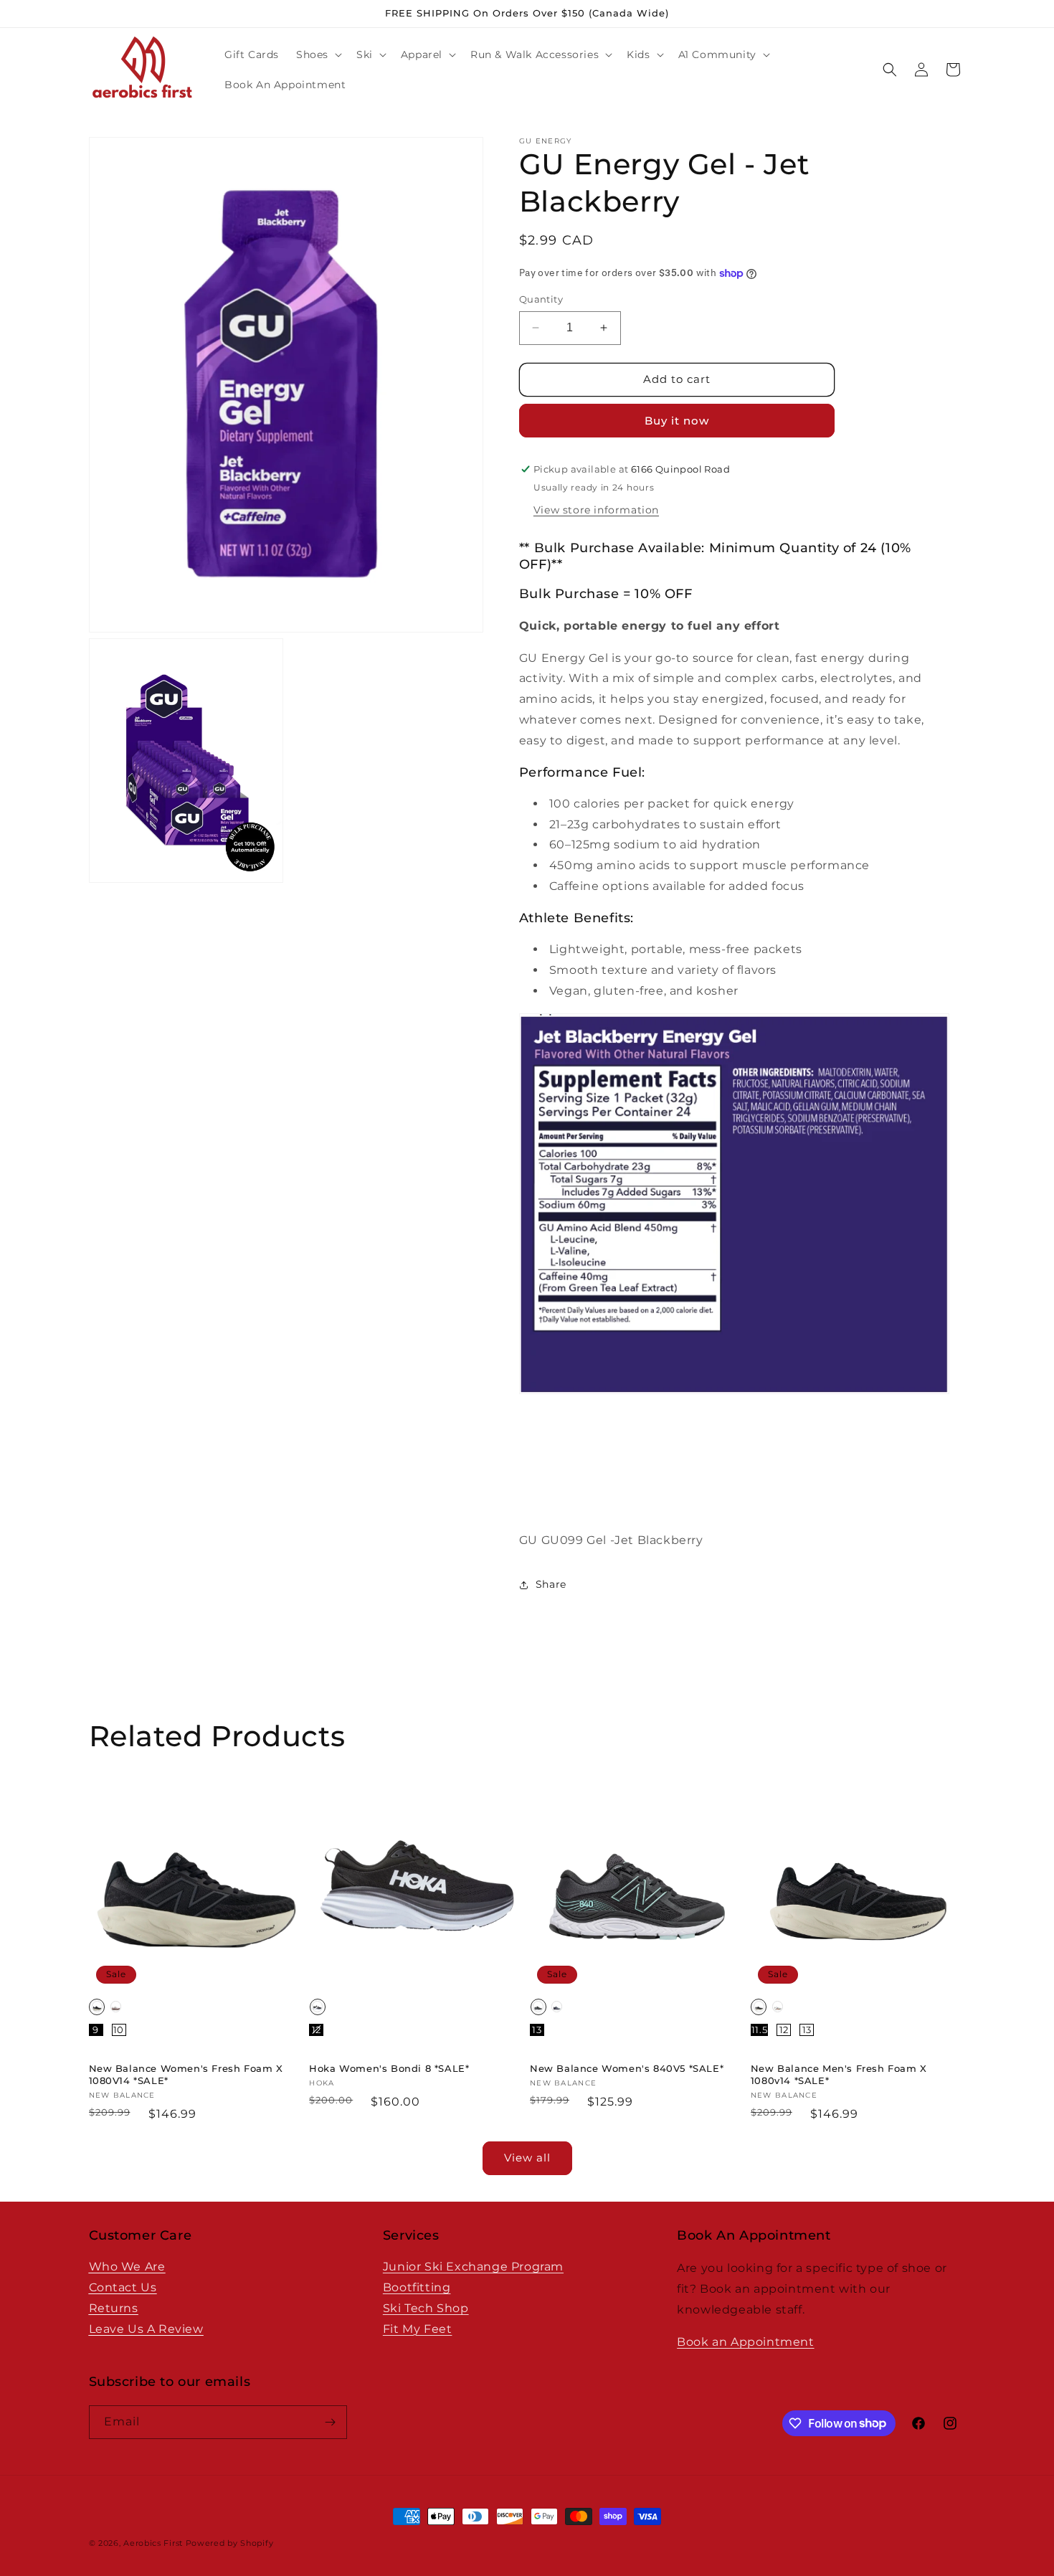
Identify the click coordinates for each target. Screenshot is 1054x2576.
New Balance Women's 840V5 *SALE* (627, 2068)
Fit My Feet (418, 2328)
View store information (596, 510)
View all (527, 2158)
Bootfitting (417, 2287)
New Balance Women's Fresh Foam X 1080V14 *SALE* (186, 2074)
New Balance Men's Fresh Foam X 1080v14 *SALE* (839, 2074)
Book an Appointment (745, 2341)
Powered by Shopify (230, 2543)
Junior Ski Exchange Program (473, 2267)
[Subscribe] (331, 2422)
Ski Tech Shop (426, 2308)
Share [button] (551, 1584)
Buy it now (677, 421)
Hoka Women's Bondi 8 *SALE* (389, 2068)
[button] (318, 55)
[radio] (97, 2007)
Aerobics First (153, 2543)
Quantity (541, 299)
